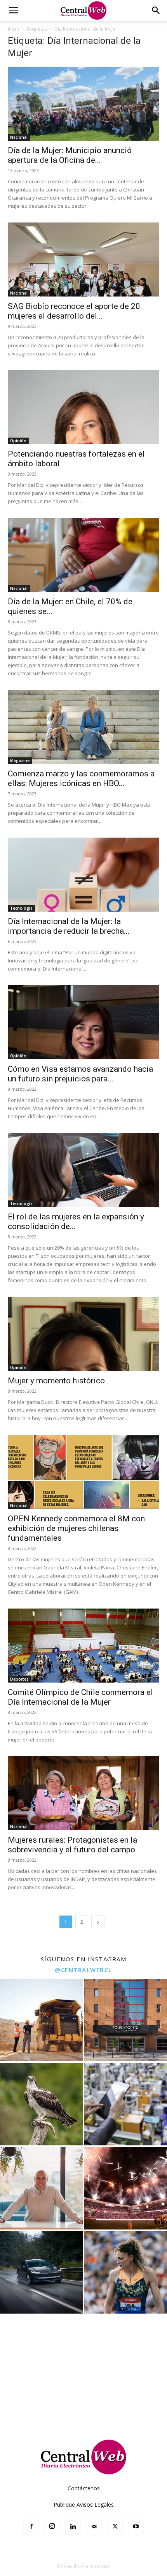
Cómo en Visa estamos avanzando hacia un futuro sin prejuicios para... (80, 1074)
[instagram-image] (41, 2020)
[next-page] (98, 1922)
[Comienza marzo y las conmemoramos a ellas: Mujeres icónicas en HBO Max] (83, 727)
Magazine (20, 760)
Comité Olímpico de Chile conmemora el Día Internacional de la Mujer (80, 1697)
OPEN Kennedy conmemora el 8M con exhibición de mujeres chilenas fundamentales (76, 1528)
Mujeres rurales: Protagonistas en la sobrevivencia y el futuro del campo (72, 1845)
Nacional (19, 137)
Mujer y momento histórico (56, 1381)
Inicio (14, 29)
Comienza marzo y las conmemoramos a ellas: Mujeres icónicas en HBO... (81, 778)
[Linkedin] (73, 2527)
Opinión (18, 441)
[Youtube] (136, 2527)
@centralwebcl (83, 1970)
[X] (115, 2527)
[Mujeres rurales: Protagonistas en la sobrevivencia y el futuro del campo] (83, 1793)
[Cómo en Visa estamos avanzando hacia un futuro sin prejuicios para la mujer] (83, 1022)
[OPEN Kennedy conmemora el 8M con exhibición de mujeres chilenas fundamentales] (83, 1472)
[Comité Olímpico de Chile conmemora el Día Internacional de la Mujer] (83, 1646)
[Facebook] (31, 2527)
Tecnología (21, 908)
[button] (13, 10)
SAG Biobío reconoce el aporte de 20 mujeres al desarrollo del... (74, 311)
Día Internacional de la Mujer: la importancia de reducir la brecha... (69, 926)
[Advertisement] (83, 2374)
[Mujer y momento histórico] (83, 1334)
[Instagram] (52, 2526)
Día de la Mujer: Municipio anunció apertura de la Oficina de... (70, 155)
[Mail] (94, 2527)
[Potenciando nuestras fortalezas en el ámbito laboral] (83, 407)
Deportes (19, 1679)
